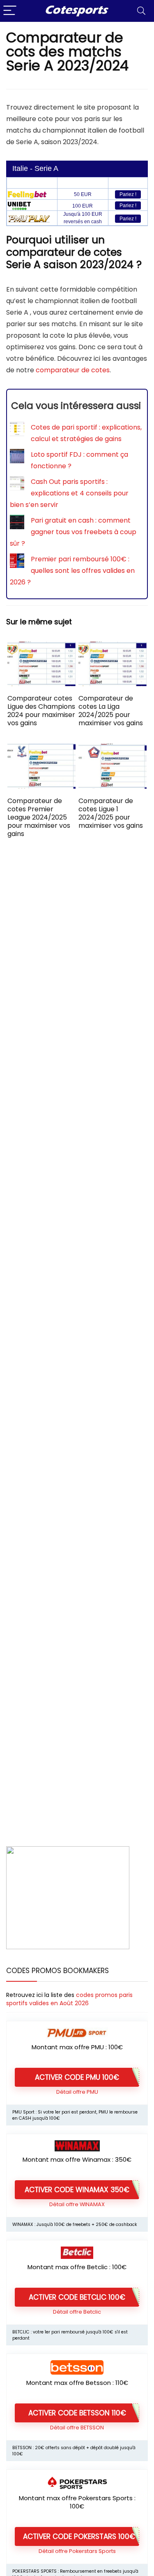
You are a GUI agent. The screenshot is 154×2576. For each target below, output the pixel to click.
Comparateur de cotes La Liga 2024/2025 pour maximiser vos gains (111, 711)
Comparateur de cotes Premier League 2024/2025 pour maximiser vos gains (39, 817)
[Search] (141, 11)
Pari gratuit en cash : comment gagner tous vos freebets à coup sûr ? (73, 532)
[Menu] (10, 11)
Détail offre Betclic (77, 2312)
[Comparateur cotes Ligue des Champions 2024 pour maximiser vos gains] (41, 647)
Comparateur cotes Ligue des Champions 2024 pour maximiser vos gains (41, 711)
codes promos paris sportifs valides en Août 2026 (69, 1999)
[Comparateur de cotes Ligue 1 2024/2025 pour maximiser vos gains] (113, 749)
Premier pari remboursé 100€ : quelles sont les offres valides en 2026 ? (72, 571)
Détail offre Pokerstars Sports (77, 2551)
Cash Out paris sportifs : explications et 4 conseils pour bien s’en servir (69, 493)
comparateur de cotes (73, 370)
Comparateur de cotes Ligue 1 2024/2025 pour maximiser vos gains (111, 813)
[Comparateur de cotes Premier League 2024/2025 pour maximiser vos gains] (41, 749)
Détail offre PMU (77, 2092)
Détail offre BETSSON (77, 2428)
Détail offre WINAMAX (77, 2204)
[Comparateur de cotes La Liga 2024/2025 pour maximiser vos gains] (113, 647)
